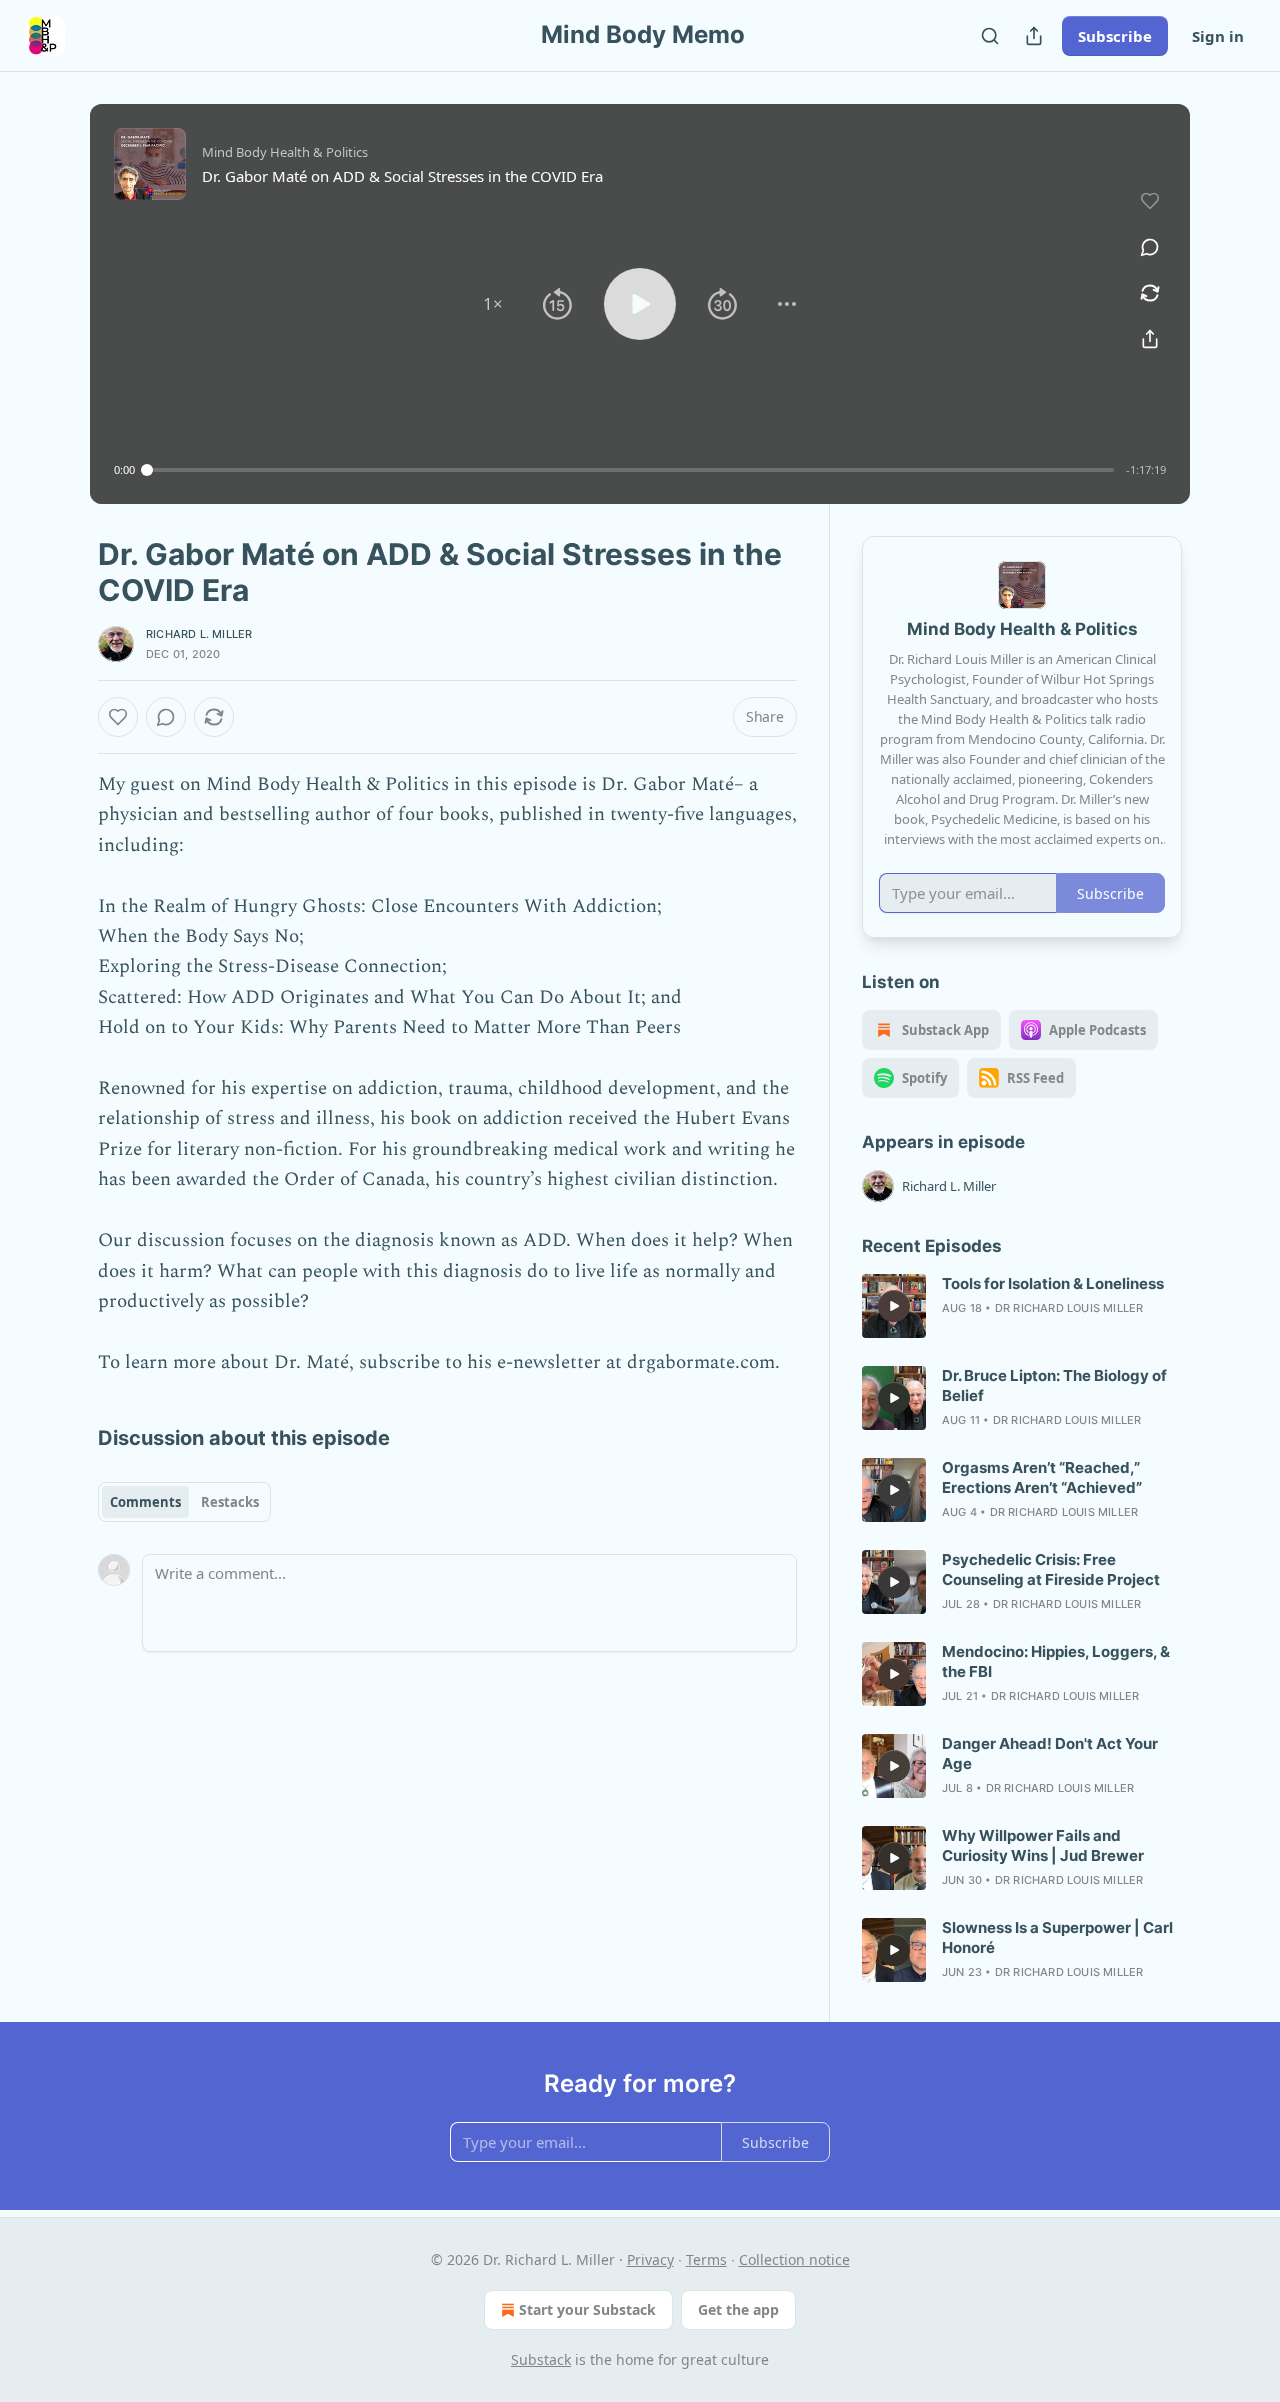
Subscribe (1115, 36)
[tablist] (184, 1502)
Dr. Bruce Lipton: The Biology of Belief (1054, 1385)
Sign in (1218, 36)
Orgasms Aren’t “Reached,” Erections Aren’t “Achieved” (1042, 1477)
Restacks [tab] (230, 1502)
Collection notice (794, 2259)
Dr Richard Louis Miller (1069, 1308)
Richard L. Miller (199, 634)
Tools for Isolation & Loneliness (1053, 1283)
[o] (894, 1306)
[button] (493, 304)
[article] (1022, 1306)
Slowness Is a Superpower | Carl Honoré (1057, 1937)
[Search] (990, 36)
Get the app (738, 2309)
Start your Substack (587, 2309)
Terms (706, 2259)
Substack (541, 2359)
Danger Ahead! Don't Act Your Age (1050, 1753)
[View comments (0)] (1150, 247)
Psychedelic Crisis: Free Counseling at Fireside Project (1051, 1569)
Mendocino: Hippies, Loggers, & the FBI (1056, 1661)
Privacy (650, 2259)
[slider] (630, 470)
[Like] (118, 717)
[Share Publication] (1034, 36)
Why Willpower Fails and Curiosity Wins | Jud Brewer (1043, 1845)
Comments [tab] (145, 1502)
